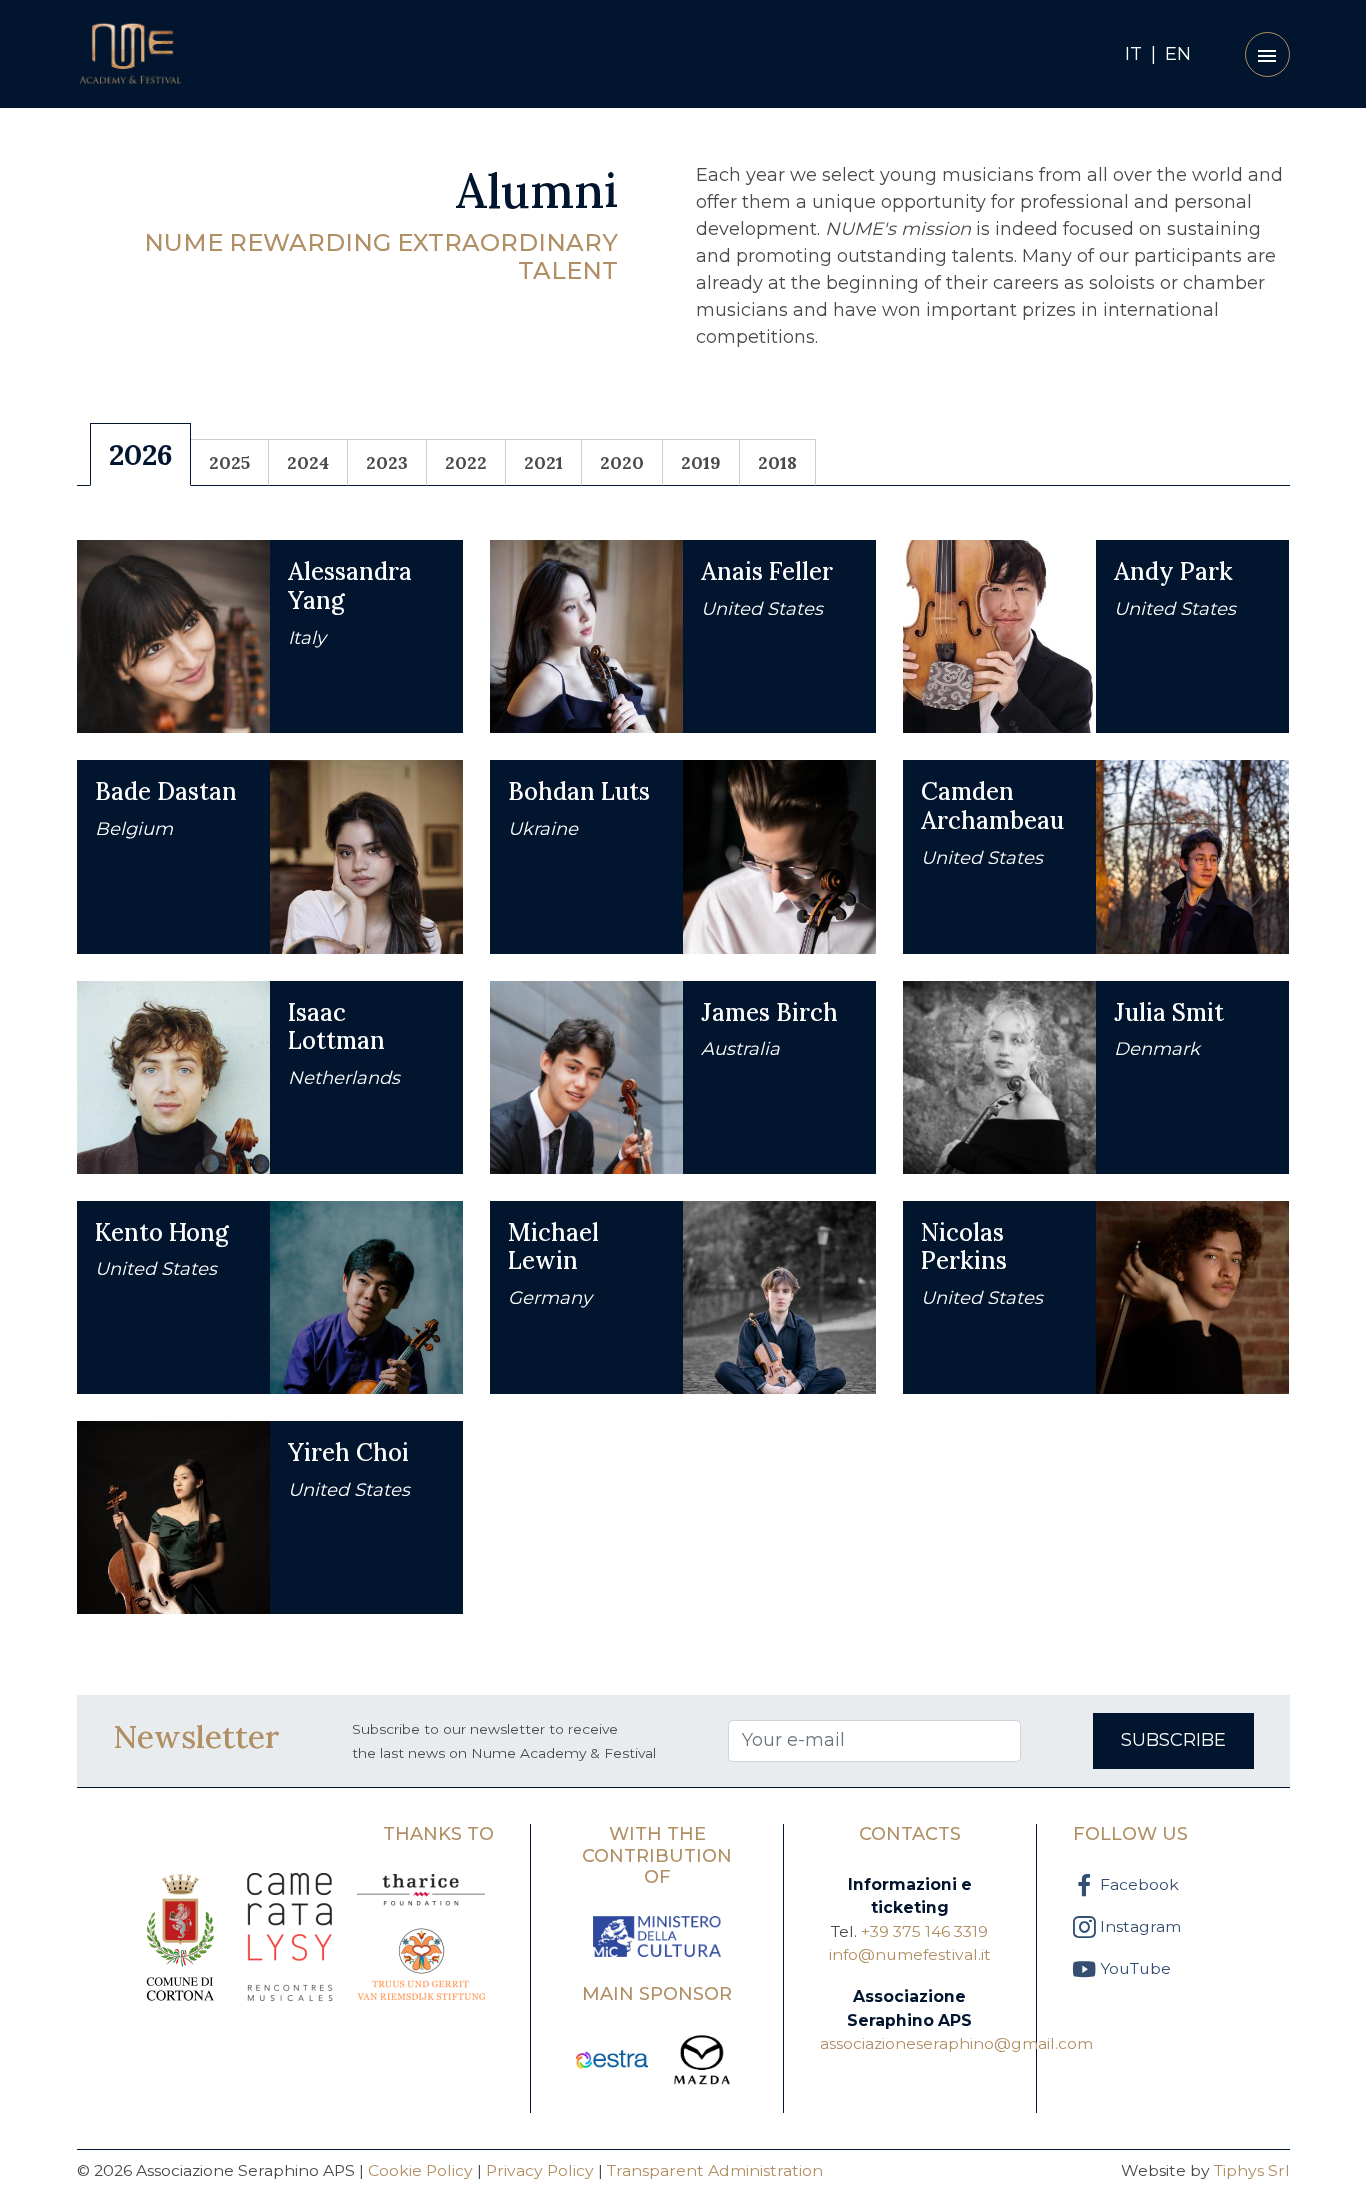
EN (1178, 54)
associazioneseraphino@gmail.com (956, 2043)
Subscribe (1173, 1740)
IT (1133, 54)
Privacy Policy (540, 2170)
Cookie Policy (420, 2170)
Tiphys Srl (1252, 2170)
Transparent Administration (715, 2170)
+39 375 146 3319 (924, 1931)
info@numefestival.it (910, 1954)
